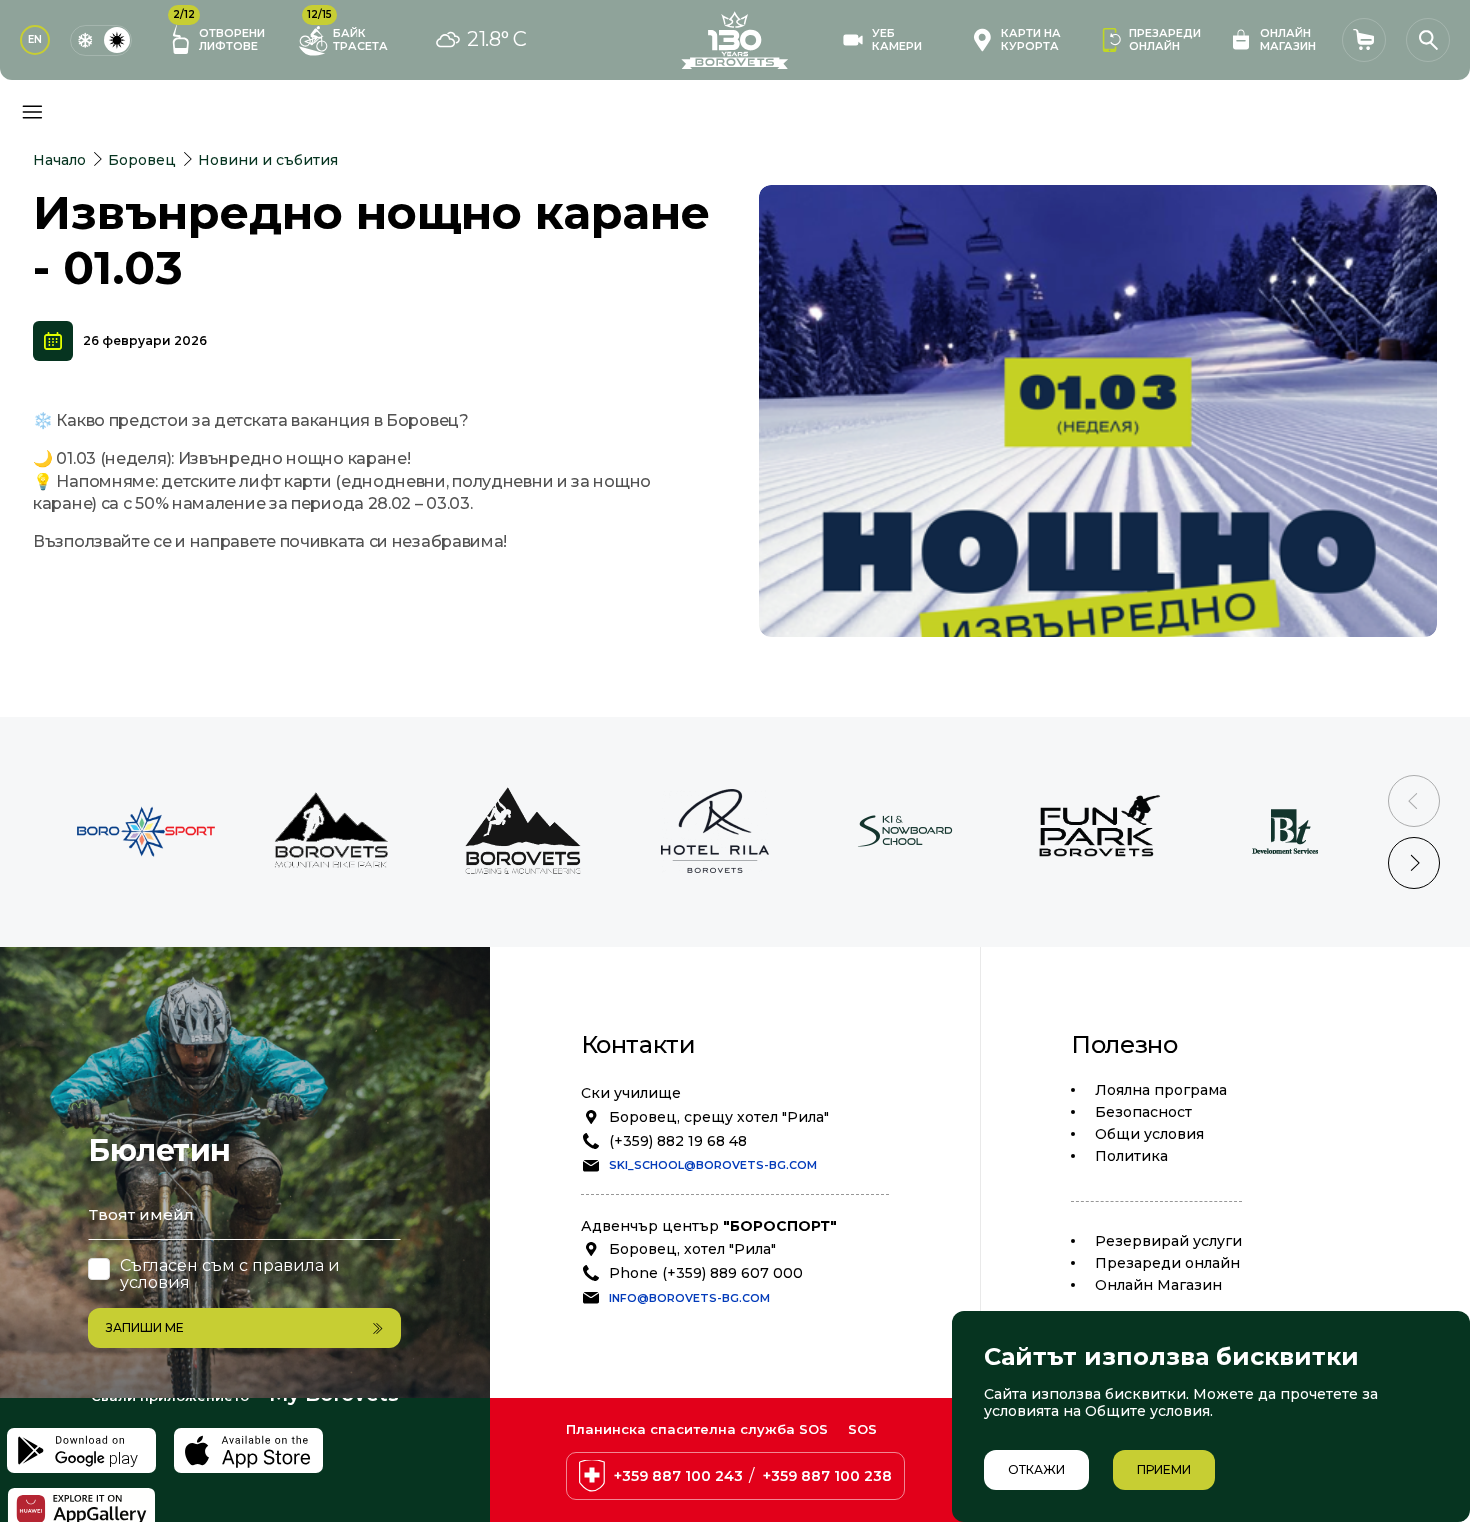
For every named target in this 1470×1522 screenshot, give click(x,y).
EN (35, 39)
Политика (1131, 1156)
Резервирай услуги (1168, 1241)
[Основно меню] (32, 112)
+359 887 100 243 (678, 1476)
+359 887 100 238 (827, 1476)
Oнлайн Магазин (1158, 1285)
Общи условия (1149, 1134)
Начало (59, 160)
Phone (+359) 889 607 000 (706, 1273)
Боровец (142, 160)
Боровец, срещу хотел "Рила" (719, 1117)
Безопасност (1143, 1112)
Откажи (1036, 1469)
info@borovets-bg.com (689, 1298)
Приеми (1164, 1469)
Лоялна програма (1161, 1090)
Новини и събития (268, 160)
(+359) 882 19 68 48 (678, 1141)
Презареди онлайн (1167, 1263)
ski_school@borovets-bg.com (713, 1165)
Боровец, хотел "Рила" (692, 1249)
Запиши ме (145, 1327)
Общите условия (1147, 1411)
